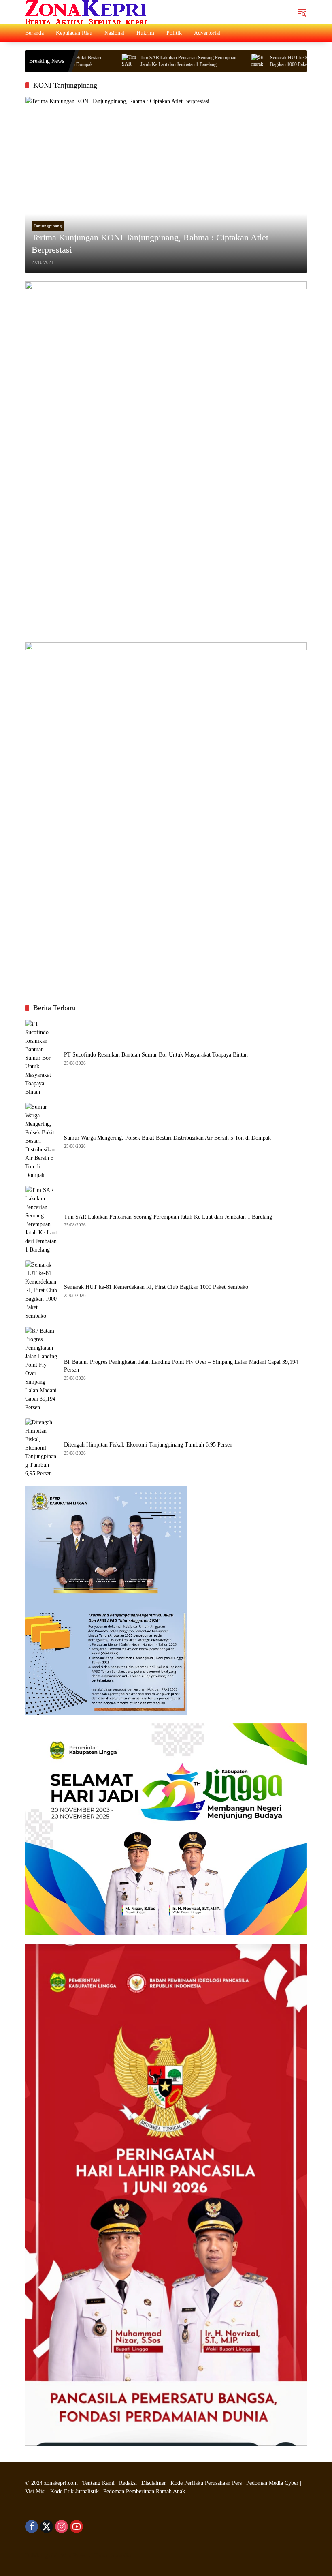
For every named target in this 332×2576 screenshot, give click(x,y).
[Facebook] (32, 2527)
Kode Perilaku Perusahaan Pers (206, 2483)
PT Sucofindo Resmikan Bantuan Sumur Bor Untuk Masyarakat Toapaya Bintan (156, 1055)
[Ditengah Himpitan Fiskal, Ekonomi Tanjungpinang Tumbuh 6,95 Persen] (41, 1448)
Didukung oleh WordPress (55, 2556)
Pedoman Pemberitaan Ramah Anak (144, 2491)
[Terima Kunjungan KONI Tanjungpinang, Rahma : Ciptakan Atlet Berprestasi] (166, 185)
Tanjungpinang (48, 226)
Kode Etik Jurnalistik (74, 2491)
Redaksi (128, 2483)
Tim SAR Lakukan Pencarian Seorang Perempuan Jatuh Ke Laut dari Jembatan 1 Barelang (154, 61)
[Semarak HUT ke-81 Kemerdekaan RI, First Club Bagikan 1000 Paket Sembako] (224, 61)
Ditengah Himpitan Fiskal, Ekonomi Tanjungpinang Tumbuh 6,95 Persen (148, 1445)
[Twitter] (47, 2527)
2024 (37, 2483)
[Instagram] (62, 2527)
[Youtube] (77, 2527)
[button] (302, 12)
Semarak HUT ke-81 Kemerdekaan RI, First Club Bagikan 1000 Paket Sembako (156, 1287)
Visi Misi (35, 2491)
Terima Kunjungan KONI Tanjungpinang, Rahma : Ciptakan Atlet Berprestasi (150, 244)
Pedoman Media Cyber (272, 2483)
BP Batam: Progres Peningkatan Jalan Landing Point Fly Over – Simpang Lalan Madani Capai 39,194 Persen (181, 1366)
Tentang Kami (98, 2483)
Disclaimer (154, 2483)
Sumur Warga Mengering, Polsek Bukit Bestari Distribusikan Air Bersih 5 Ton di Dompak (167, 1138)
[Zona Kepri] (86, 12)
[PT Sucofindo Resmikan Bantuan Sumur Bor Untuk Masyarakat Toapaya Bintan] (41, 1058)
